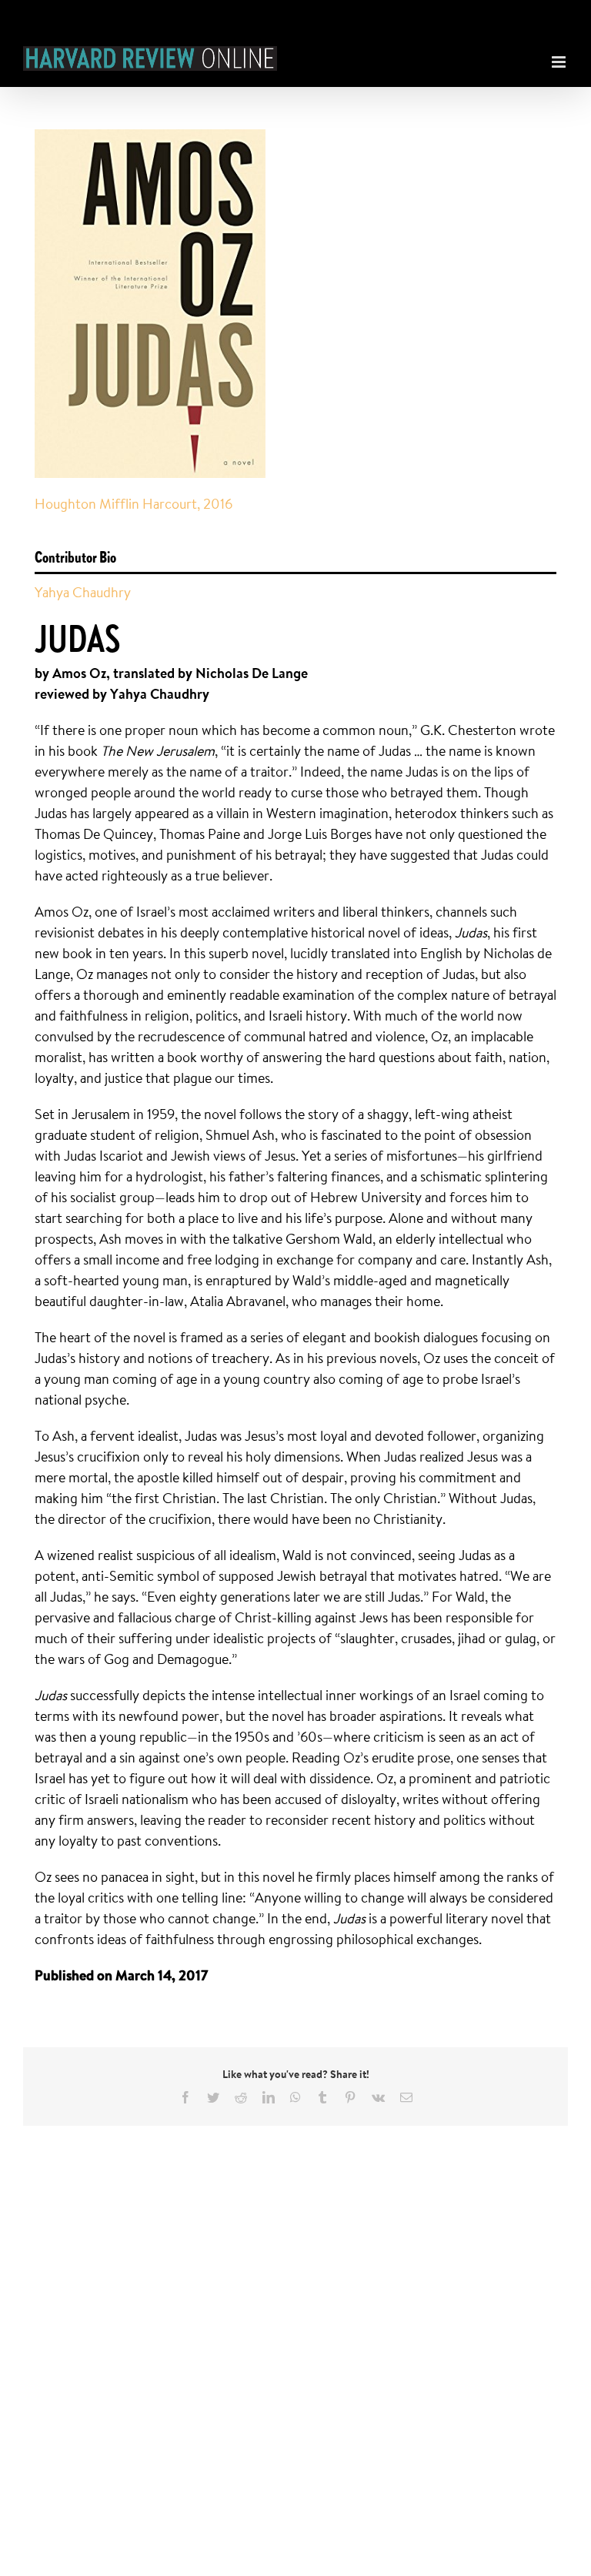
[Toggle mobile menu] (560, 58)
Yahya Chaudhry (83, 592)
